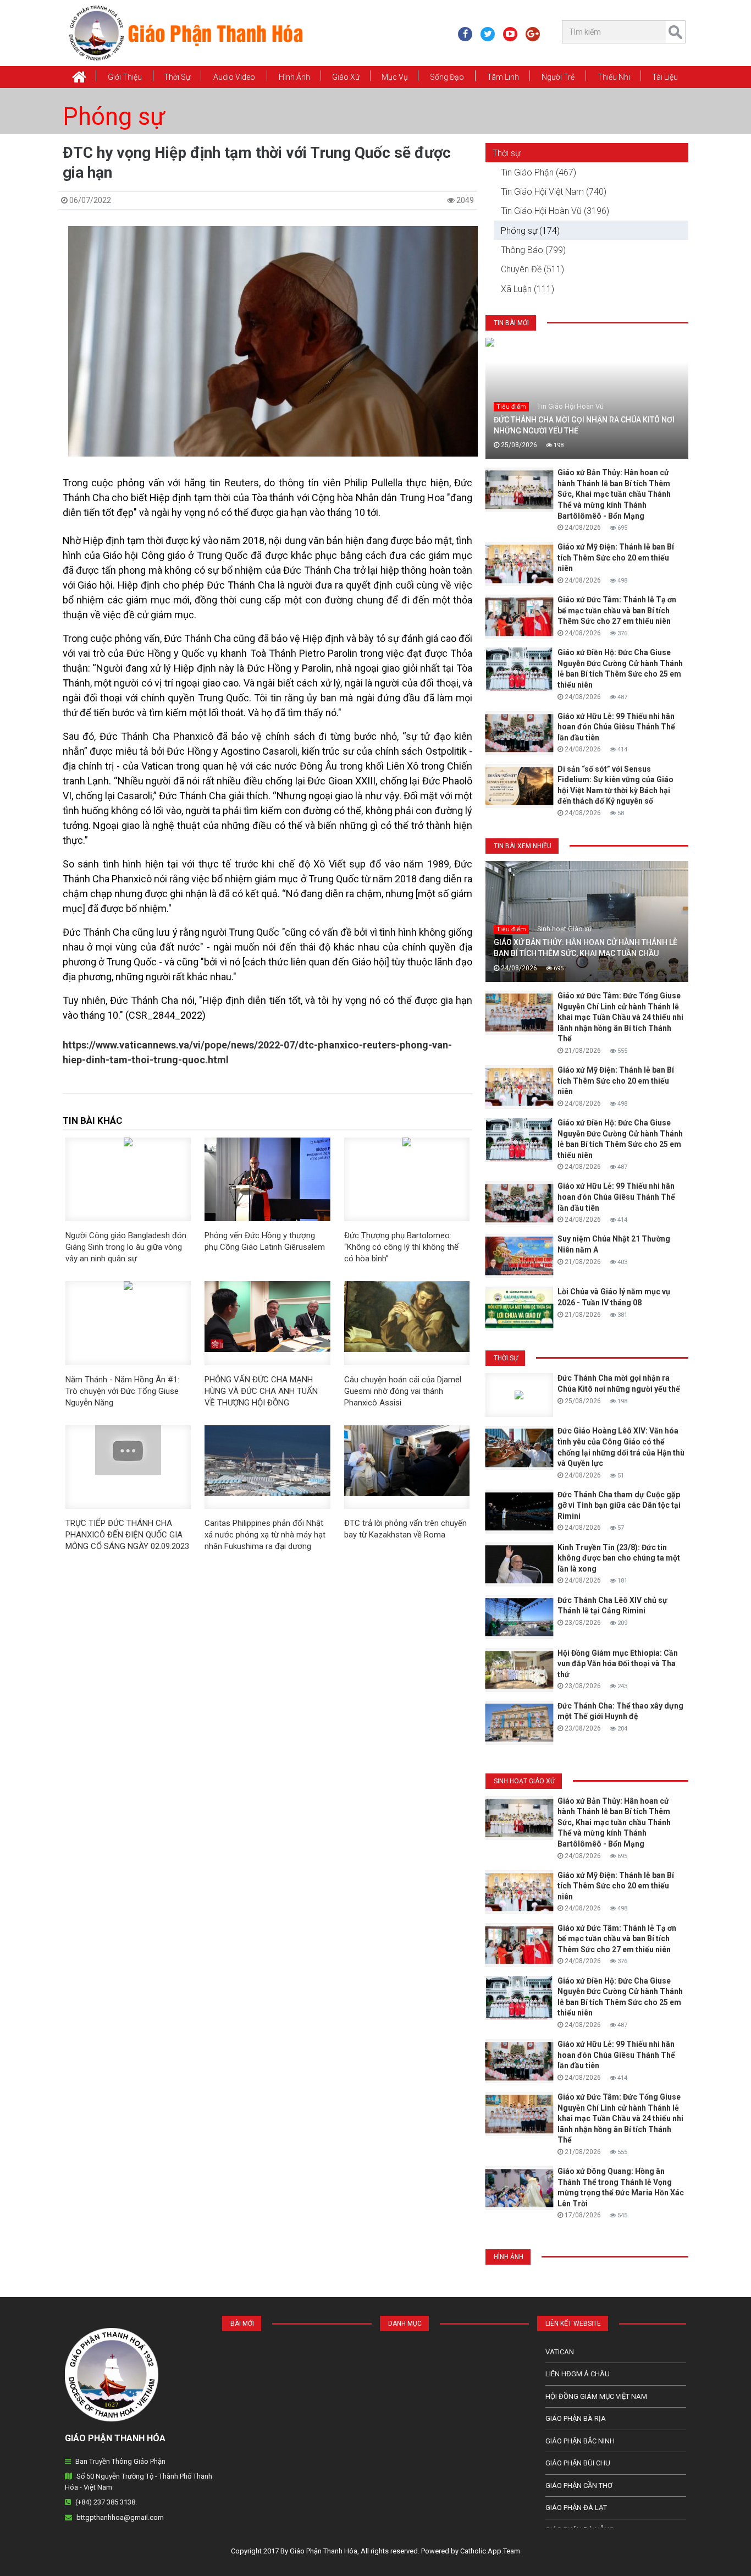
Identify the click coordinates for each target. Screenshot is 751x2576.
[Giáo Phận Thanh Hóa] (186, 32)
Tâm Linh (503, 77)
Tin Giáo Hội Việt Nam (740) (554, 192)
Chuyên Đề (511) (532, 269)
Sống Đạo (447, 77)
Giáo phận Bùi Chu (578, 2463)
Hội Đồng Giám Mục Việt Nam (596, 2396)
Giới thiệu (125, 77)
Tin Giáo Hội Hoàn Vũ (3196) (555, 211)
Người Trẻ (558, 77)
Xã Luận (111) (528, 289)
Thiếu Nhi (614, 77)
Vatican (560, 2352)
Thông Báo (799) (533, 250)
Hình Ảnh (294, 77)
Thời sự (506, 153)
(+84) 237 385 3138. (106, 2502)
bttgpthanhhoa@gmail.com (120, 2517)
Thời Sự (177, 77)
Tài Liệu (665, 77)
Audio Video (234, 77)
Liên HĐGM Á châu (578, 2374)
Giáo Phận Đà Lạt (576, 2508)
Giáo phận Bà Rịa (576, 2418)
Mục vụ (395, 77)
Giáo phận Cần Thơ (579, 2486)
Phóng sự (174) (530, 231)
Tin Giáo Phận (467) (539, 172)
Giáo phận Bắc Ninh (580, 2441)
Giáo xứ (346, 77)
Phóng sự (114, 117)
